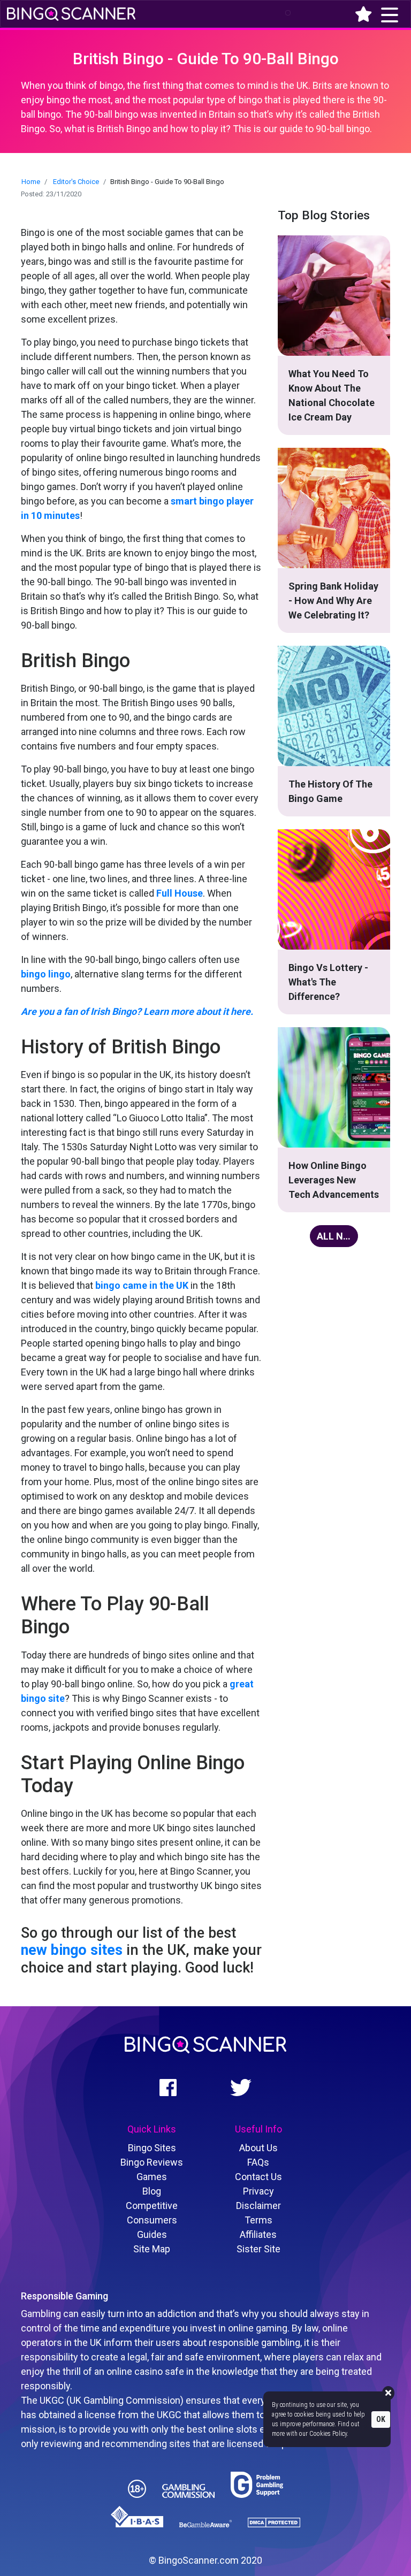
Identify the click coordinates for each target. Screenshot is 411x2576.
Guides (152, 2234)
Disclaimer (258, 2206)
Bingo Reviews (152, 2162)
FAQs (258, 2162)
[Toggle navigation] (283, 13)
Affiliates (258, 2234)
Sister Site (258, 2249)
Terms (258, 2220)
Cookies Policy (328, 2434)
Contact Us (258, 2177)
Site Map (152, 2249)
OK (381, 2419)
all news (337, 1236)
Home (31, 182)
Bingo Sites (152, 2148)
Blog (152, 2191)
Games (152, 2177)
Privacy (258, 2191)
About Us (258, 2148)
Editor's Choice (76, 182)
